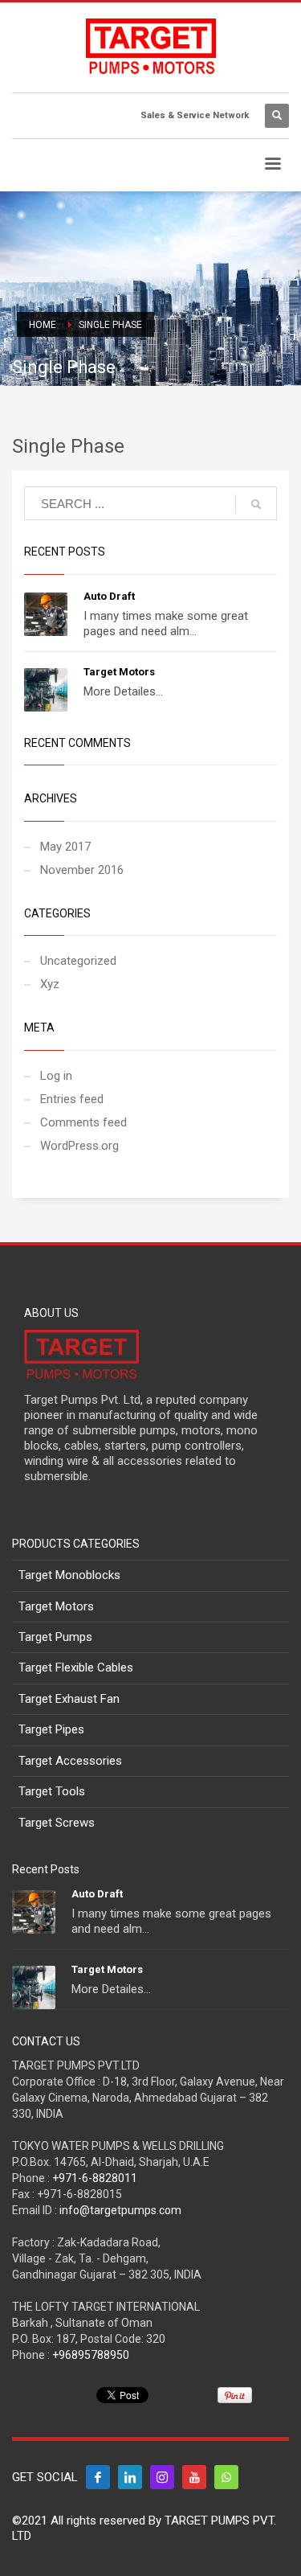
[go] (256, 504)
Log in (56, 1076)
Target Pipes (51, 1729)
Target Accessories (70, 1761)
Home (43, 325)
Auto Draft (109, 596)
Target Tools (52, 1791)
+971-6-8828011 (95, 2178)
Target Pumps (55, 1637)
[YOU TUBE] (194, 2477)
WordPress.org (79, 1146)
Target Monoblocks (69, 1575)
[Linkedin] (130, 2477)
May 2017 (65, 847)
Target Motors (119, 672)
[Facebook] (98, 2477)
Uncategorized (78, 961)
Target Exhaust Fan (69, 1699)
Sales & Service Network (195, 115)
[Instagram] (162, 2477)
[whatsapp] (226, 2477)
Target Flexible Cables (76, 1667)
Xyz (50, 984)
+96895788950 (91, 2355)
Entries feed (72, 1099)
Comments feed (83, 1122)
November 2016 (82, 870)
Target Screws (57, 1823)
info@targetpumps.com (120, 2210)
